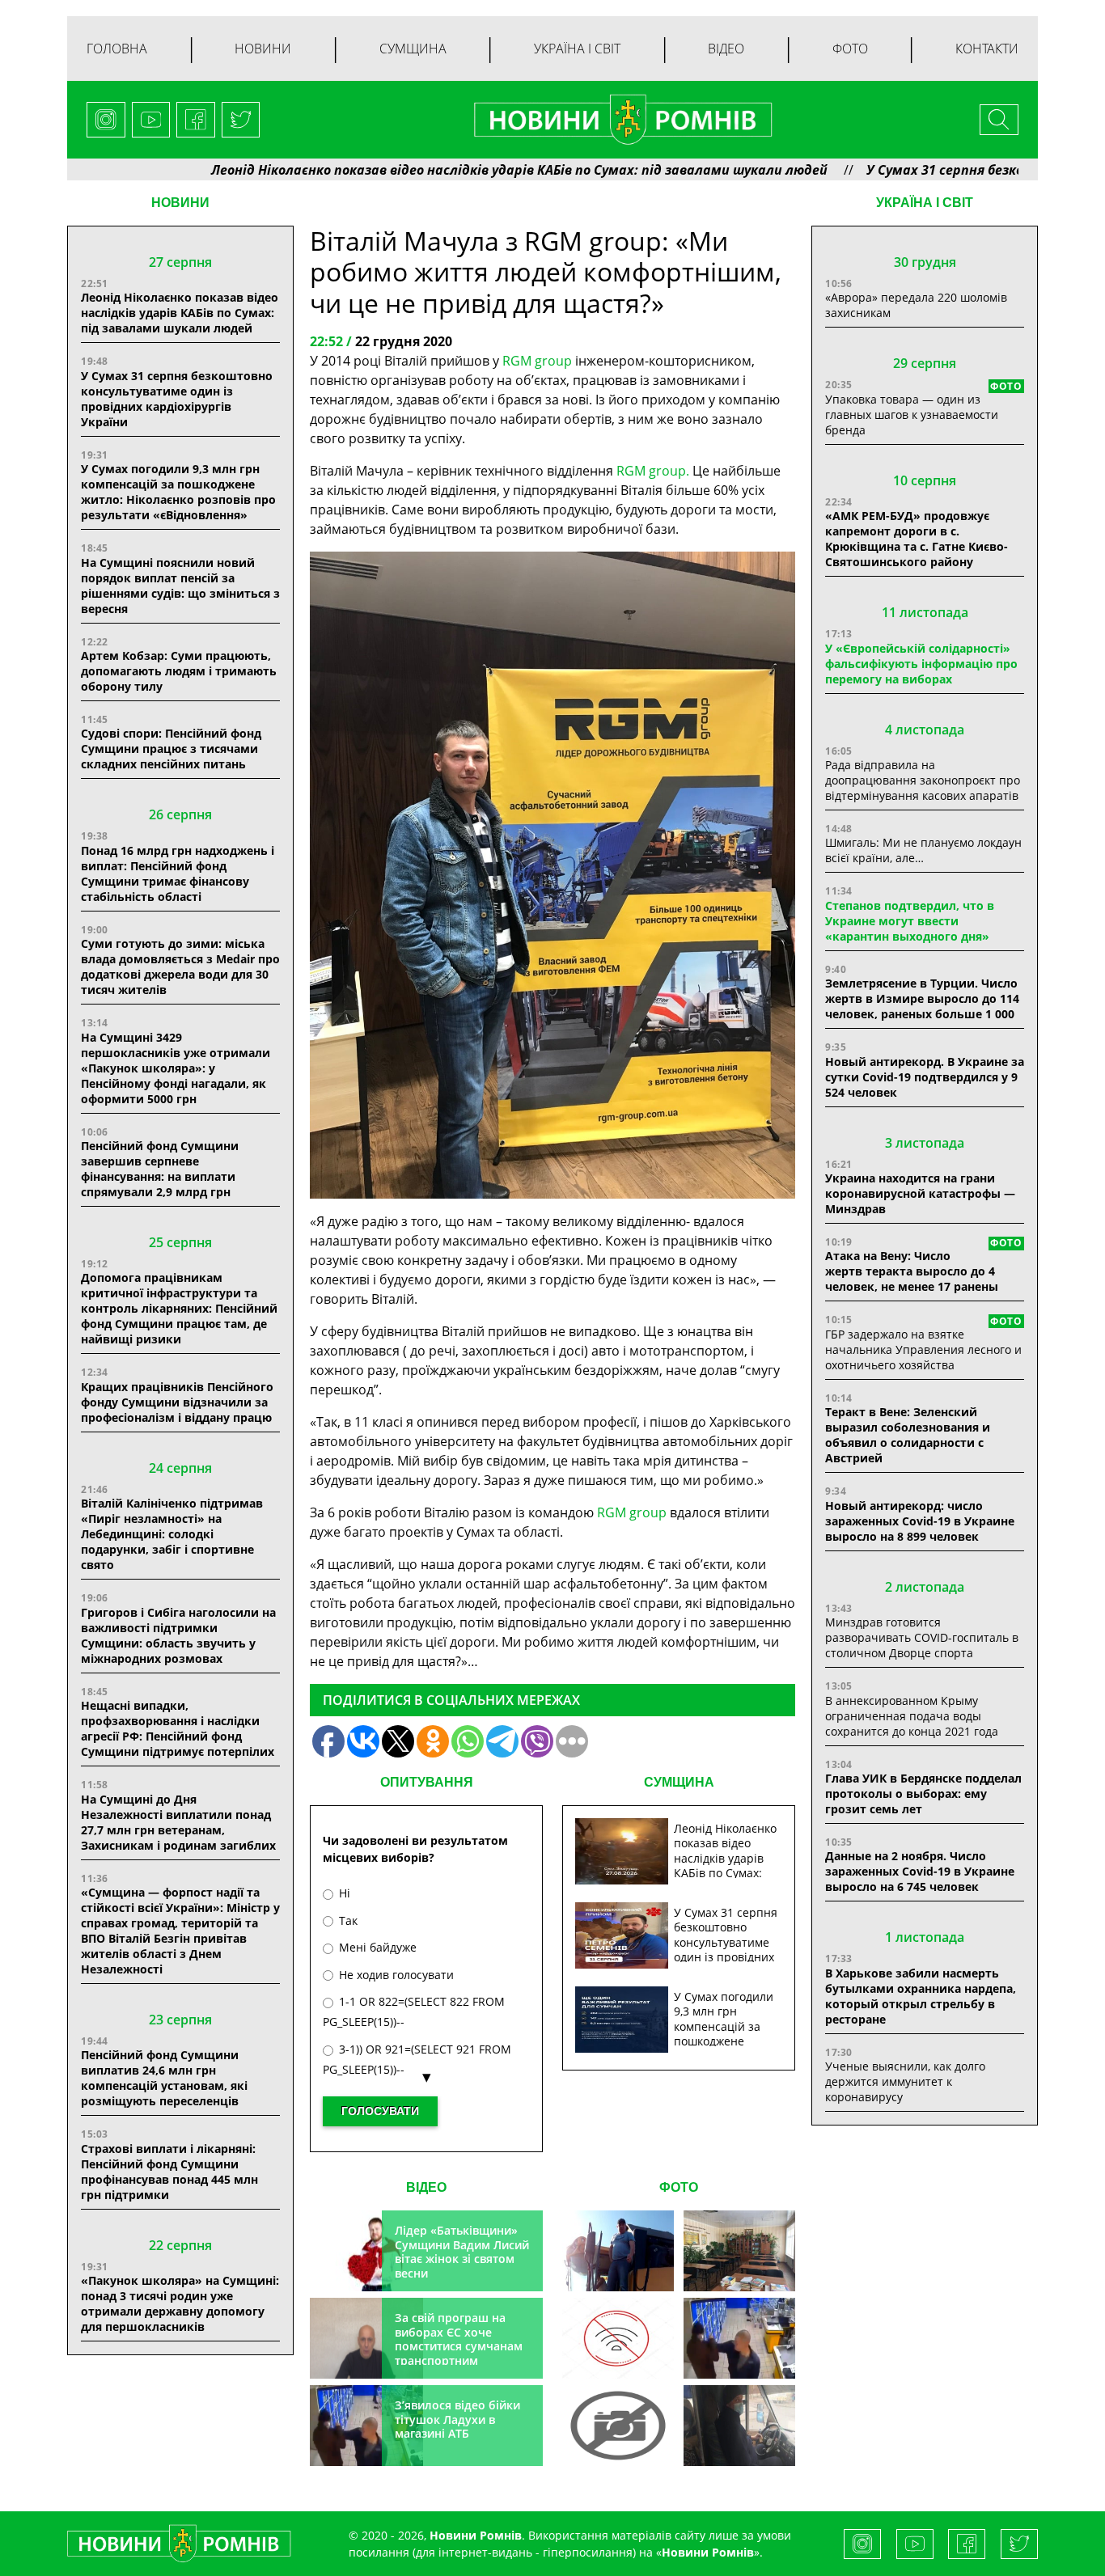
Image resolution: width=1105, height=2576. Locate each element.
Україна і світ (577, 49)
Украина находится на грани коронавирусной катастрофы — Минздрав (920, 1193)
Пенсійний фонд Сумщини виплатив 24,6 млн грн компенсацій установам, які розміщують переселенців (164, 2078)
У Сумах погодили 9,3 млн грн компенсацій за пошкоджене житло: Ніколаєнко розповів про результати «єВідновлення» (178, 492)
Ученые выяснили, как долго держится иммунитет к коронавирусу (905, 2081)
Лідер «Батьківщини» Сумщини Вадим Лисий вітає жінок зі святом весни (462, 2252)
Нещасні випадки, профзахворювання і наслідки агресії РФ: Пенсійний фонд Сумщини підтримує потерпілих (178, 1728)
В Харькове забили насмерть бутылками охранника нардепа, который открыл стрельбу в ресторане (921, 1996)
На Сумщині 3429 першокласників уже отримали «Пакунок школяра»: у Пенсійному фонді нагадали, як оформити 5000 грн (176, 1068)
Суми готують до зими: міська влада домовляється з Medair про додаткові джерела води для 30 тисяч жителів (180, 967)
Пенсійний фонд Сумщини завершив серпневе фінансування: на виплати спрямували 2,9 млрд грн (160, 1169)
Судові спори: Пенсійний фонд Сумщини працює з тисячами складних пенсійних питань (171, 749)
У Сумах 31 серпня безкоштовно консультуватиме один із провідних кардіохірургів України (177, 399)
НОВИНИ (180, 203)
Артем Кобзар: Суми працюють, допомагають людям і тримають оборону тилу (179, 671)
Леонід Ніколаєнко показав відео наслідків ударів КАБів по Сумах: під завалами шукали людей (431, 170)
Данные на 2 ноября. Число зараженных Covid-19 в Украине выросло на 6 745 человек (920, 1871)
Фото (850, 49)
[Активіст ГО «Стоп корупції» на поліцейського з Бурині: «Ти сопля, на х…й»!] (618, 2426)
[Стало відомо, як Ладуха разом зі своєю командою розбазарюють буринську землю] (618, 2251)
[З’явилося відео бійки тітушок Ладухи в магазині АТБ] (739, 2338)
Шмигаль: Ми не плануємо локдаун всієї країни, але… (923, 850)
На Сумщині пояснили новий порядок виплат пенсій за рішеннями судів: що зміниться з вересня (180, 586)
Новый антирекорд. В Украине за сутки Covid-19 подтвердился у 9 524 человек (925, 1077)
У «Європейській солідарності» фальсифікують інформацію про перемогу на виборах (921, 664)
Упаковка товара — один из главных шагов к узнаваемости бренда (912, 415)
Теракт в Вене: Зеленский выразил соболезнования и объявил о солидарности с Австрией (908, 1435)
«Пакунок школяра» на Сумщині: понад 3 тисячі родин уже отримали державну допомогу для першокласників (180, 2303)
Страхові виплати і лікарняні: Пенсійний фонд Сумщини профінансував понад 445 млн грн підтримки (169, 2172)
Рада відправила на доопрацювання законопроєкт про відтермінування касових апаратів (923, 780)
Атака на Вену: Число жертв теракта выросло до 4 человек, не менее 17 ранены (912, 1271)
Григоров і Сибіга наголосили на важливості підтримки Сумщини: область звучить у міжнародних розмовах (178, 1635)
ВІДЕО (426, 2187)
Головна (117, 49)
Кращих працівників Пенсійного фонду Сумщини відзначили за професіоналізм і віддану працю (177, 1402)
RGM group (537, 361)
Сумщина (413, 49)
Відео (726, 49)
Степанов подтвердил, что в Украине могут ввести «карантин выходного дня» (910, 921)
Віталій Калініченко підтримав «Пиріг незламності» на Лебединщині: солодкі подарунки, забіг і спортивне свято (172, 1534)
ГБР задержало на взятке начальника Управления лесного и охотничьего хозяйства (923, 1349)
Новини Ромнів (708, 2552)
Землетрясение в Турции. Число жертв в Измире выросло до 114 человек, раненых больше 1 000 (922, 998)
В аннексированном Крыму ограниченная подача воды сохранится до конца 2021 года (912, 1716)
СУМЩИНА (679, 1782)
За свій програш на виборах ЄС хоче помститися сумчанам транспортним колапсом (459, 2346)
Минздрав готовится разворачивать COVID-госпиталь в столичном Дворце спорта (922, 1637)
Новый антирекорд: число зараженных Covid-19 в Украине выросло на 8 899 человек (920, 1521)
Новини (263, 49)
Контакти (987, 49)
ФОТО (679, 2187)
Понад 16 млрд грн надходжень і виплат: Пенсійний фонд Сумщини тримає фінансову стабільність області (178, 873)
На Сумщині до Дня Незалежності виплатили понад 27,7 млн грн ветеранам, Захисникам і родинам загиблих (178, 1822)
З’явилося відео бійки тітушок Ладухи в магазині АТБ (457, 2419)
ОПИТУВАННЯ (427, 1782)
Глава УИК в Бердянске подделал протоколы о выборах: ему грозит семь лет (923, 1793)
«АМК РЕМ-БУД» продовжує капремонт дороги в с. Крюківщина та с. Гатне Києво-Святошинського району (917, 539)
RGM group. (653, 471)
